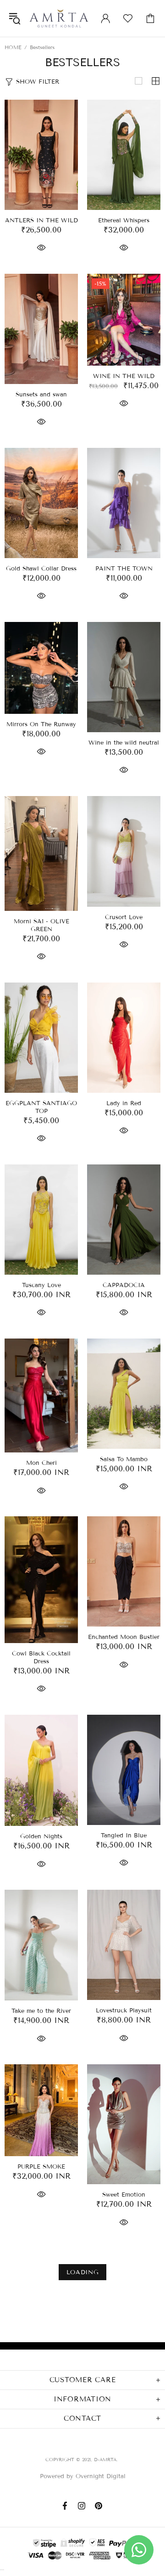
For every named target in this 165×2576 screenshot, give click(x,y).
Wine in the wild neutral (124, 743)
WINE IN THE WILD (124, 376)
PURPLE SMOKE (41, 2167)
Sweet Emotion (124, 2195)
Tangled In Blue (124, 1836)
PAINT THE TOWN (124, 569)
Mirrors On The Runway (41, 724)
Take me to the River (41, 2011)
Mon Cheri (41, 1463)
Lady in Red (124, 1103)
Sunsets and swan (41, 395)
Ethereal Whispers (124, 220)
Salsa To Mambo (124, 1459)
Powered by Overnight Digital (83, 2476)
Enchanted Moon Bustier (124, 1637)
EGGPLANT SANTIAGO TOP (41, 1107)
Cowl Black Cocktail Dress (41, 1658)
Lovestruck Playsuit (124, 2011)
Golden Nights (41, 1836)
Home (13, 47)
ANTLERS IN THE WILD (41, 220)
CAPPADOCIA (124, 1285)
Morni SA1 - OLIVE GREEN (41, 925)
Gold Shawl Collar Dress (41, 569)
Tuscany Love (41, 1285)
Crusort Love (124, 917)
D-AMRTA (59, 18)
